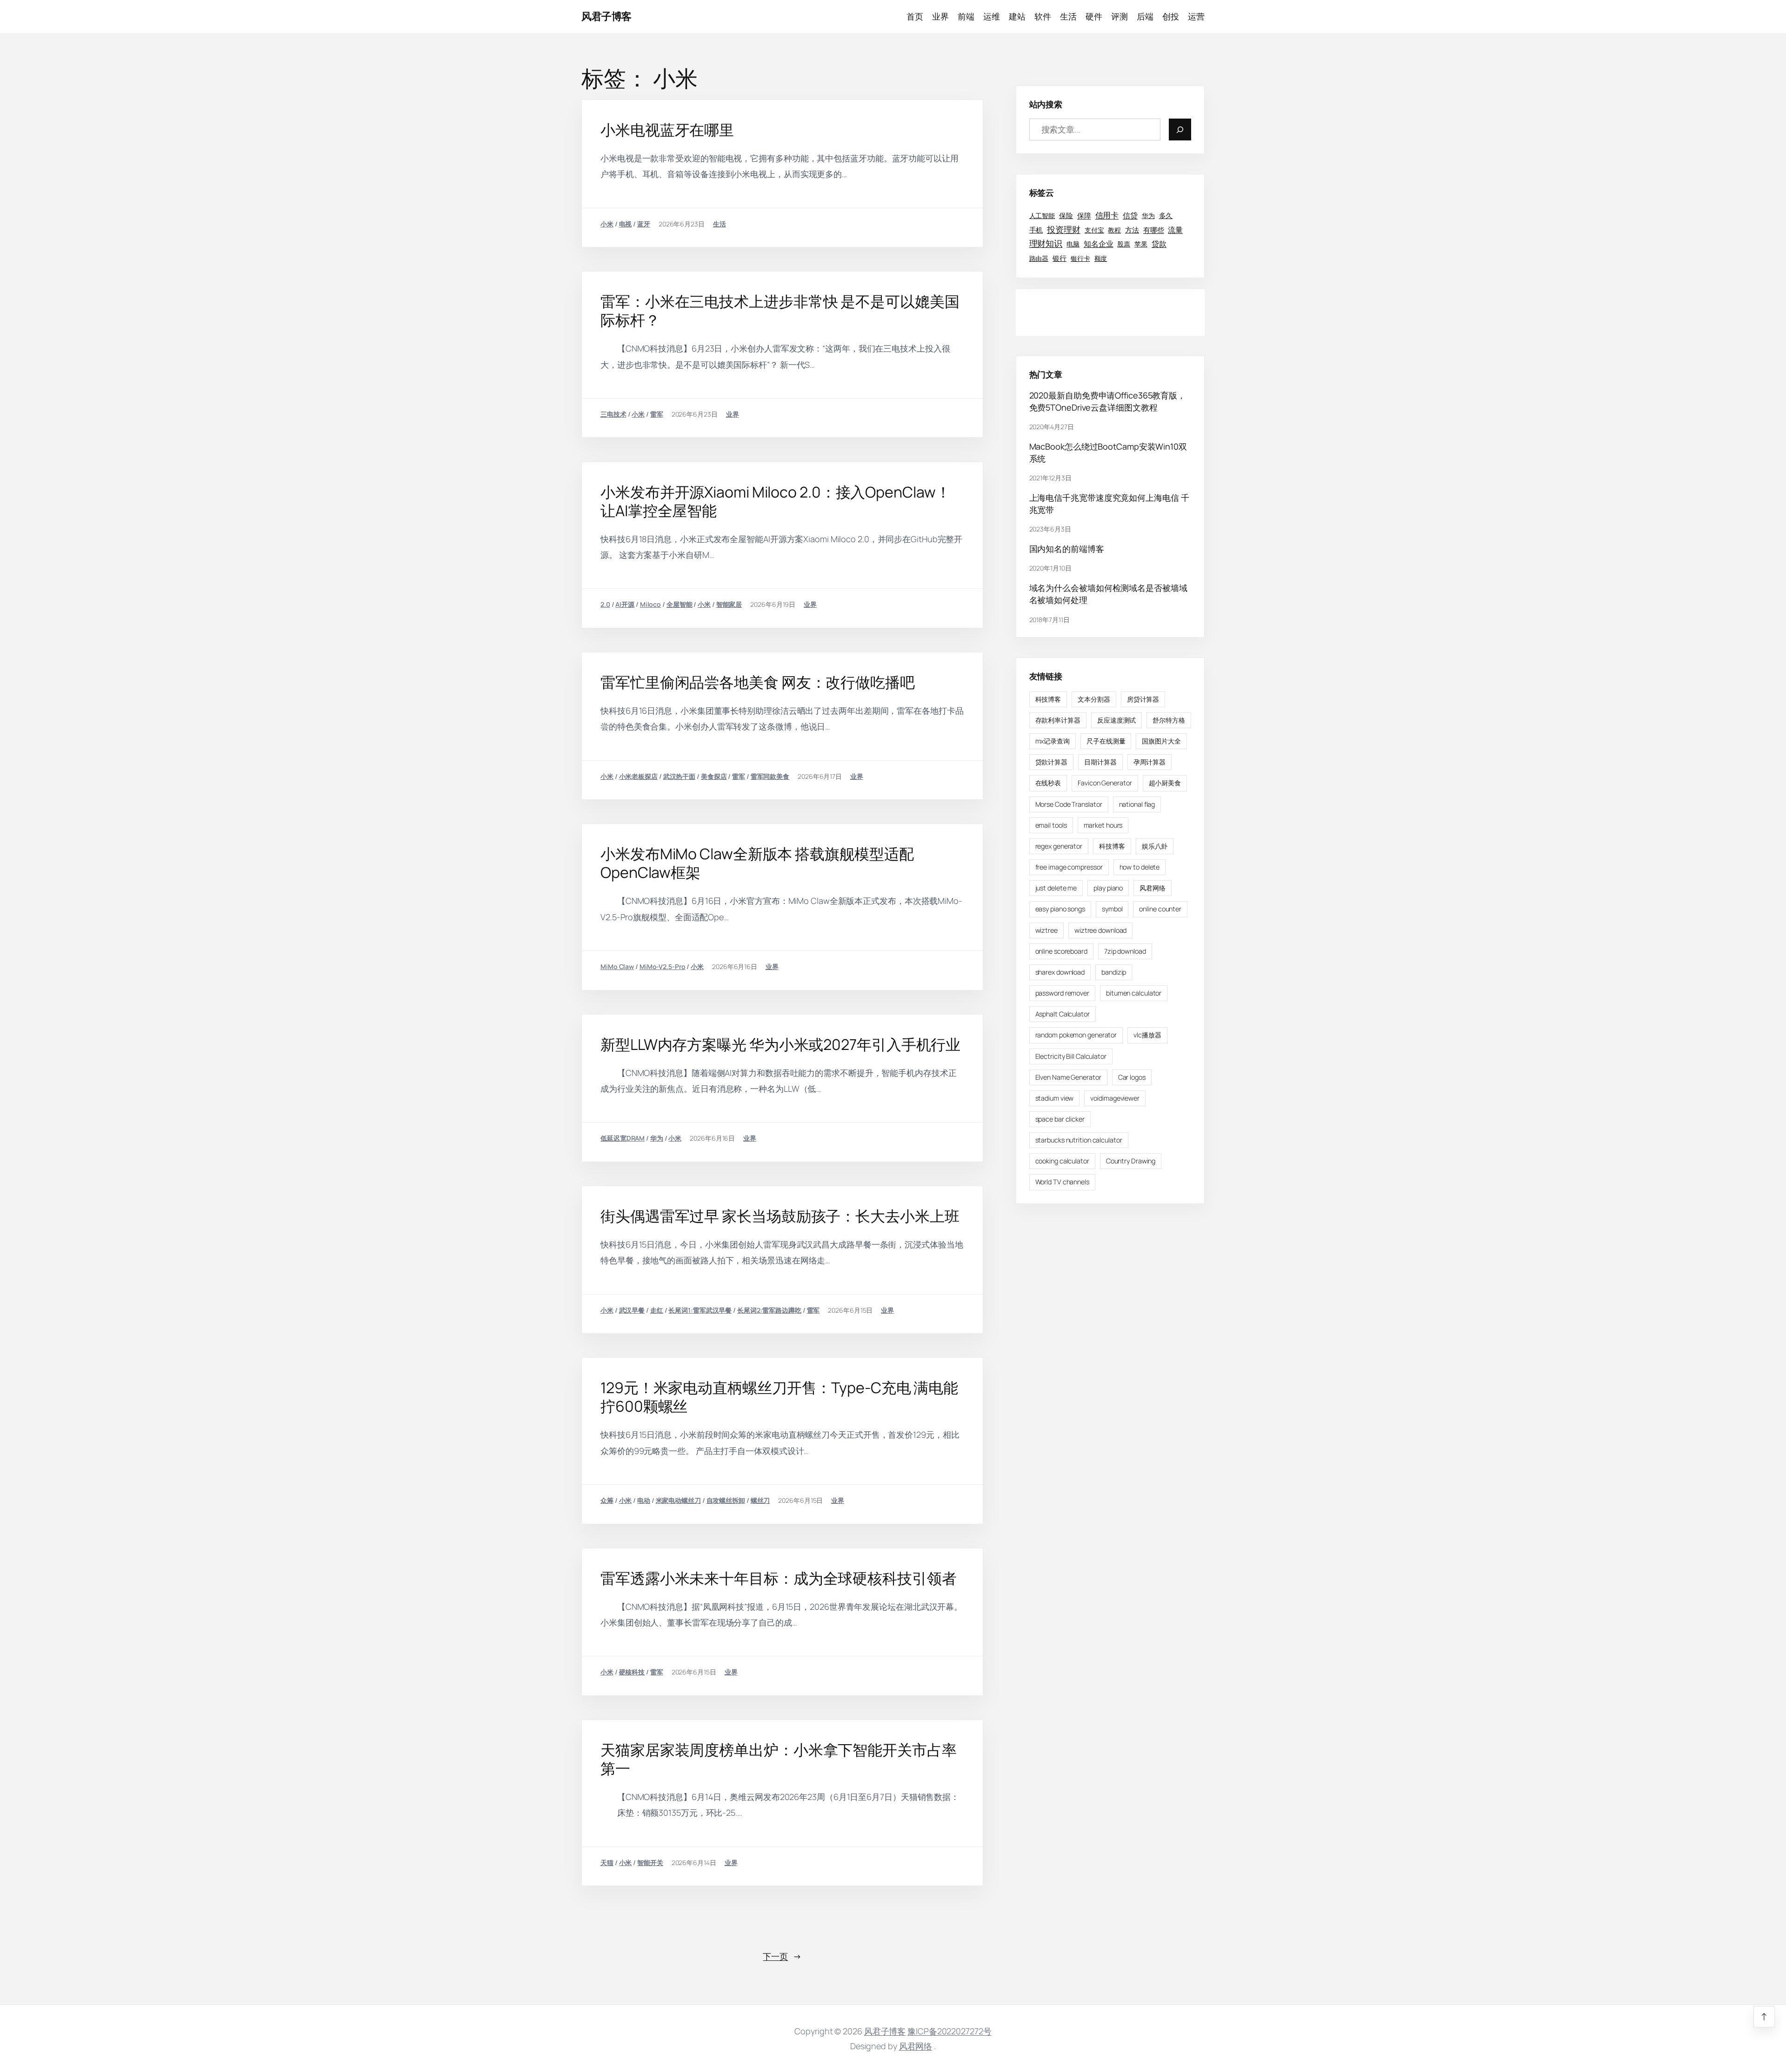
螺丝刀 (760, 1500)
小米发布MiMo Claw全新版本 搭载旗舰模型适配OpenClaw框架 (757, 863)
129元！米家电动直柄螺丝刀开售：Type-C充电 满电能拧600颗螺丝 (779, 1397)
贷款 (1159, 244)
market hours (1103, 825)
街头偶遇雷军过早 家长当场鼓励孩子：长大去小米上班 (780, 1216)
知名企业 (1099, 244)
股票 (1124, 244)
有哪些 (1154, 230)
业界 (733, 414)
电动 (644, 1500)
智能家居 (729, 604)
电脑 (1073, 244)
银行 (1060, 258)
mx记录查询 (1053, 741)
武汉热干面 (680, 776)
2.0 (605, 604)
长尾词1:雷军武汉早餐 (700, 1310)
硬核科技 (632, 1672)
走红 (657, 1310)
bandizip (1114, 972)
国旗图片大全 (1161, 741)
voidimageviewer (1115, 1098)
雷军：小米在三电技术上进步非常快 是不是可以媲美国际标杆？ (780, 311)
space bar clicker (1060, 1119)
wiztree (1046, 930)
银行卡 (1080, 258)
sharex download (1060, 972)
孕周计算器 (1150, 762)
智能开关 (650, 1863)
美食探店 (714, 776)
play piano (1108, 888)
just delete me (1056, 888)
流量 (1175, 229)
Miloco (650, 604)
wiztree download (1100, 930)
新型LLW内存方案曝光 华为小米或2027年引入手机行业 (780, 1044)
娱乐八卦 (1155, 846)
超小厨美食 (1165, 783)
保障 (1084, 216)
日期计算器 (1100, 762)
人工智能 (1042, 216)
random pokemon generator (1076, 1035)
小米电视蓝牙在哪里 (667, 130)
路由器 (1039, 258)
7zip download (1125, 951)
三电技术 (613, 414)
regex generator (1059, 846)
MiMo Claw (617, 966)
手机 (1036, 230)
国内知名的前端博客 (1067, 549)
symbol (1112, 909)
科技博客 (1048, 699)
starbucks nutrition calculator (1079, 1140)
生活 (720, 224)
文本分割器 (1094, 699)
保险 (1066, 215)
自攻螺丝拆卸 (726, 1500)
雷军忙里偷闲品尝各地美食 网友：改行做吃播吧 (758, 682)
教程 (1114, 230)
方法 (1132, 230)
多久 (1166, 215)
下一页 (782, 1956)
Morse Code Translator (1069, 804)
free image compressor (1069, 867)
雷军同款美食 (770, 776)
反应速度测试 (1116, 720)
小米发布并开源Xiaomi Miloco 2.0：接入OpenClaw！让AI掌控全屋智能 (775, 501)
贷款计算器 (1052, 762)
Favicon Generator (1105, 783)
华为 (657, 1138)
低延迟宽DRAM (623, 1138)
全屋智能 (680, 604)
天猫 (607, 1863)
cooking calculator (1062, 1161)
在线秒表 (1048, 783)
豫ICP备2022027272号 (949, 2031)
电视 (626, 224)
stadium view (1055, 1098)
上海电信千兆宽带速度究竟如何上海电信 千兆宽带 (1109, 504)
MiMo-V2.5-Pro (663, 966)
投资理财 (1064, 229)
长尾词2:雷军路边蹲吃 (769, 1310)
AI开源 (625, 604)
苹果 (1141, 244)
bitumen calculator (1134, 993)
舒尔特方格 (1169, 720)
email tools (1051, 825)
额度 (1101, 258)
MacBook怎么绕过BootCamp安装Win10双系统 (1108, 452)
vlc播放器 (1147, 1035)
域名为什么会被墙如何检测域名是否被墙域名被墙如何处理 (1108, 594)
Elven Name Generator (1068, 1077)
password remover (1062, 993)
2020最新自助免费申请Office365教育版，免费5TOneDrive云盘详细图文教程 (1108, 401)
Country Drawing (1131, 1161)
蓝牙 (644, 224)
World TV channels (1062, 1182)
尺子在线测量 (1106, 741)
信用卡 (1107, 215)
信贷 (1130, 215)
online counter (1160, 909)
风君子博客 (606, 16)
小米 (607, 224)
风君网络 (1153, 888)
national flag (1137, 804)
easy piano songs (1060, 909)
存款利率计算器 (1058, 720)
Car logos (1132, 1077)
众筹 (607, 1500)
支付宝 (1094, 230)
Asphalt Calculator (1063, 1014)
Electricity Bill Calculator (1071, 1056)
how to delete (1140, 867)
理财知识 (1046, 244)
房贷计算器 (1143, 699)
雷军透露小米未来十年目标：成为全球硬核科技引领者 (779, 1578)
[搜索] (1180, 129)
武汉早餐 (632, 1310)
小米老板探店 (638, 776)
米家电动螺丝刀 (678, 1500)
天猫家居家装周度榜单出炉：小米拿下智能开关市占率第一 (779, 1759)
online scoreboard (1061, 951)
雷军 (657, 414)
